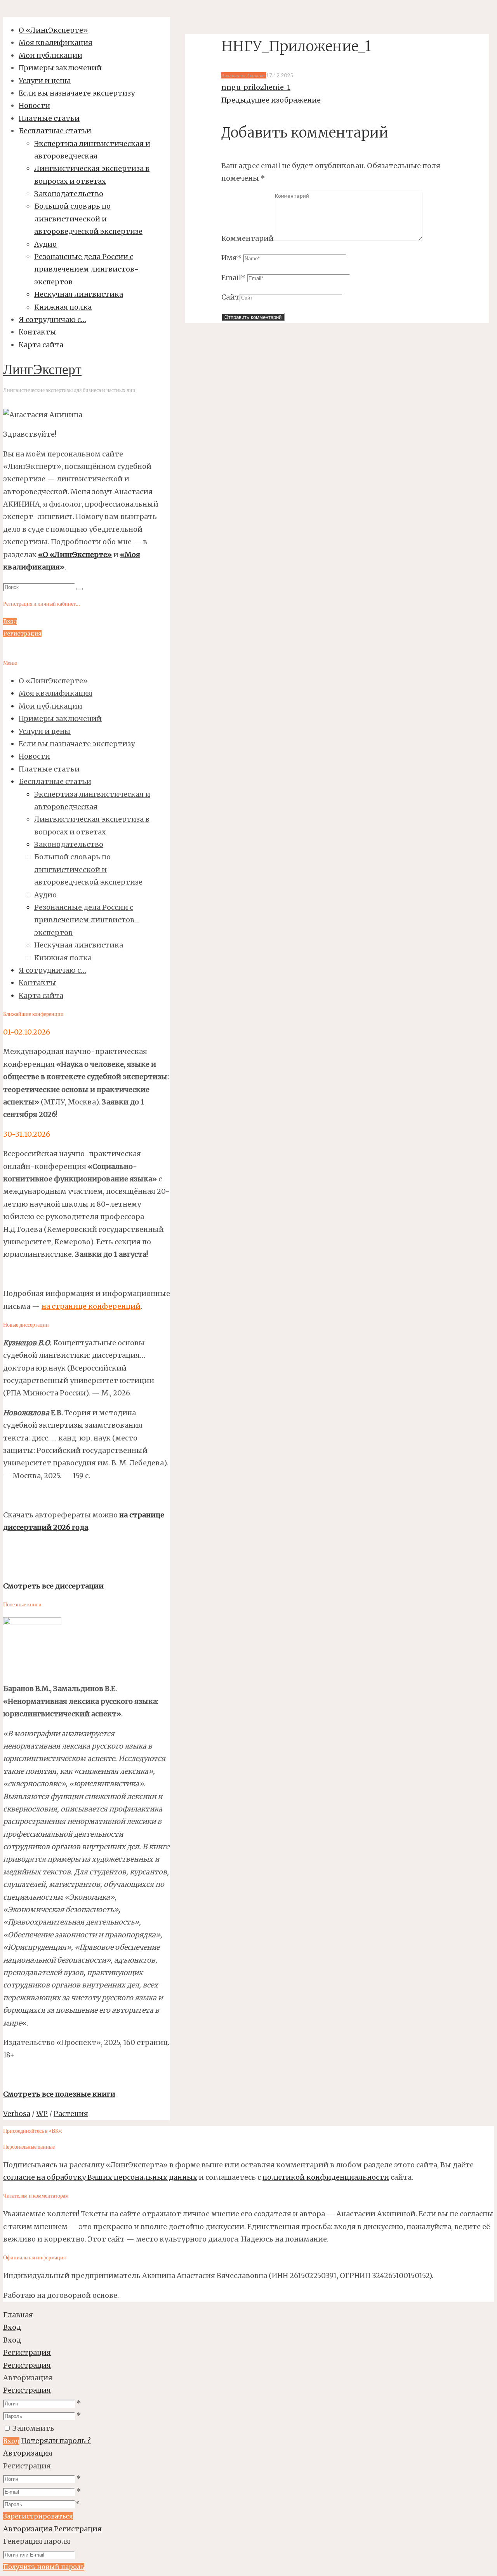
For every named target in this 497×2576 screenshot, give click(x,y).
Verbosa (17, 2114)
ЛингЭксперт (42, 371)
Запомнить (33, 2428)
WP (42, 2114)
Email (233, 278)
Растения (71, 2114)
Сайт (230, 297)
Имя (231, 258)
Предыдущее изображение (271, 100)
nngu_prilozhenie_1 (256, 87)
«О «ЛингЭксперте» (75, 555)
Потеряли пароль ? (56, 2441)
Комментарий (248, 238)
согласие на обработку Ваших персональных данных (100, 2177)
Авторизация (28, 2453)
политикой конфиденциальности (326, 2177)
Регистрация (27, 2390)
